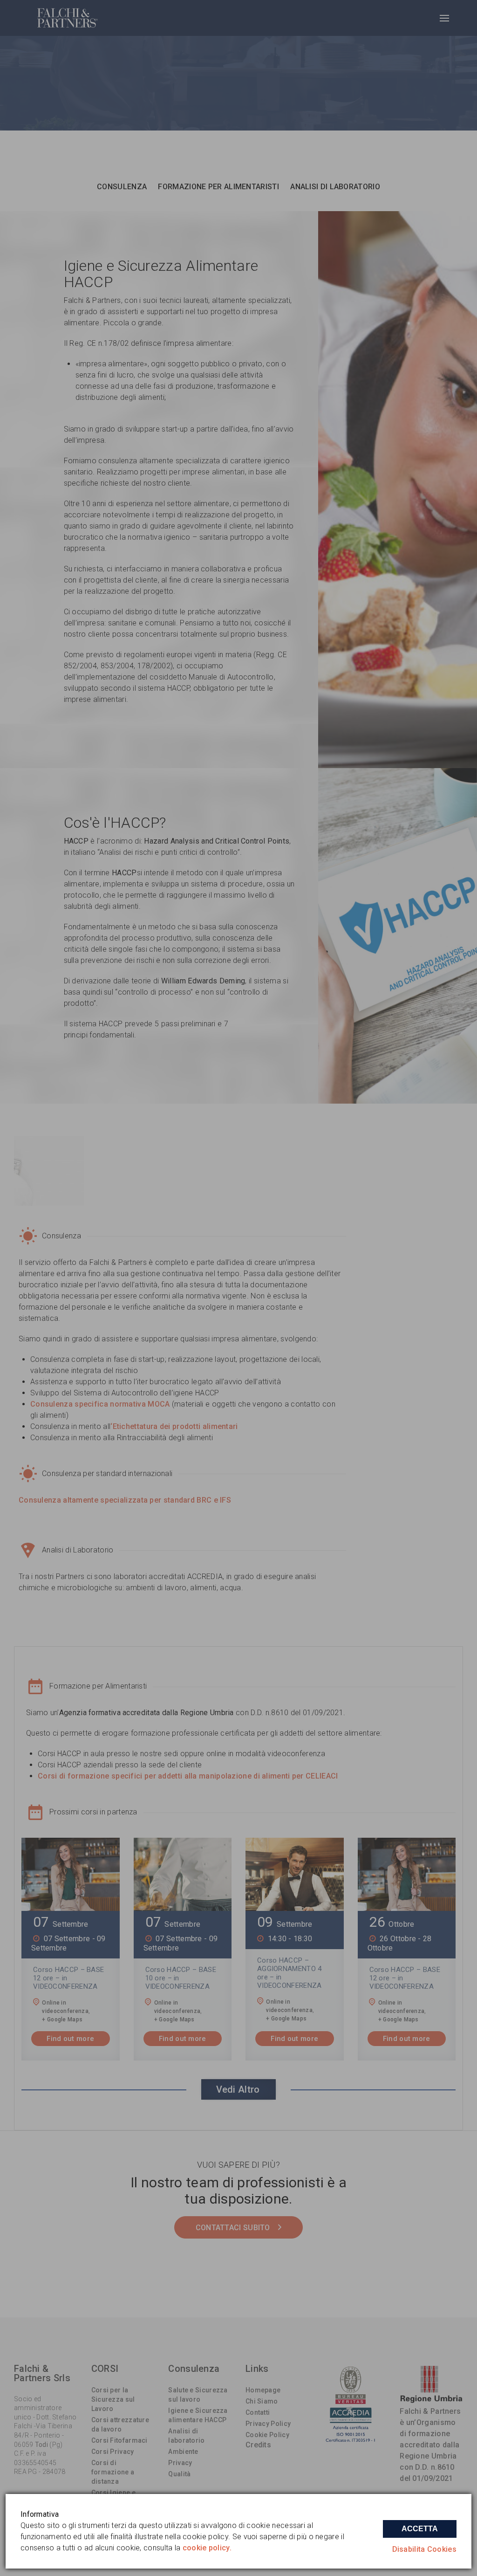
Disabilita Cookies (424, 2549)
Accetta (420, 2529)
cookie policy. (207, 2548)
